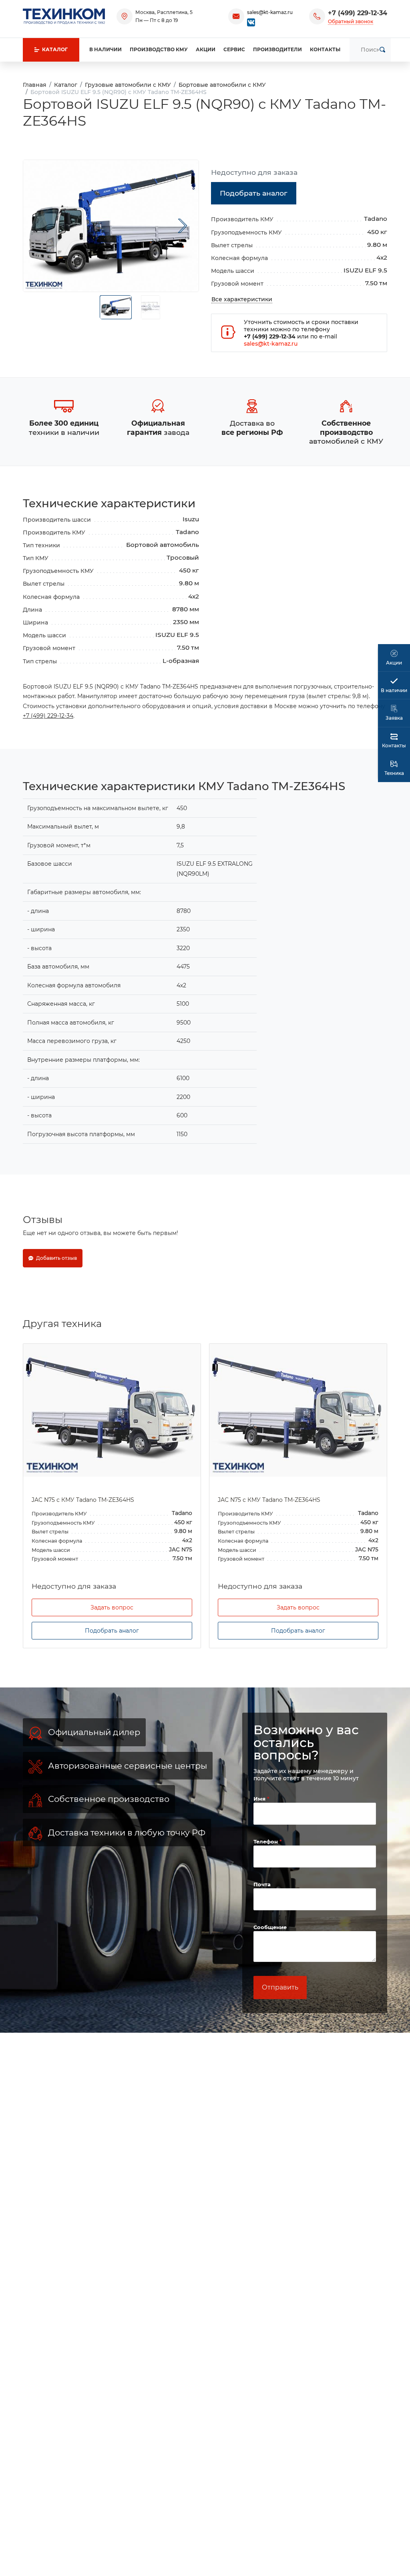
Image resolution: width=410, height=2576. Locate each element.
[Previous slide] (39, 226)
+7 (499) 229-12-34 (358, 13)
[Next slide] (183, 226)
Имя (260, 1799)
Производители (277, 49)
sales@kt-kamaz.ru (270, 12)
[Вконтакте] (251, 22)
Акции (206, 49)
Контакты (325, 49)
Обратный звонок (351, 21)
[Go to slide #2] (151, 307)
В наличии (106, 49)
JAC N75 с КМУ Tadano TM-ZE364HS (83, 1500)
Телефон (266, 1841)
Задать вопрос (112, 1607)
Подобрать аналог (112, 1631)
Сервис (234, 49)
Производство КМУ (159, 49)
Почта (262, 1884)
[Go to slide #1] (116, 307)
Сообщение (270, 1927)
